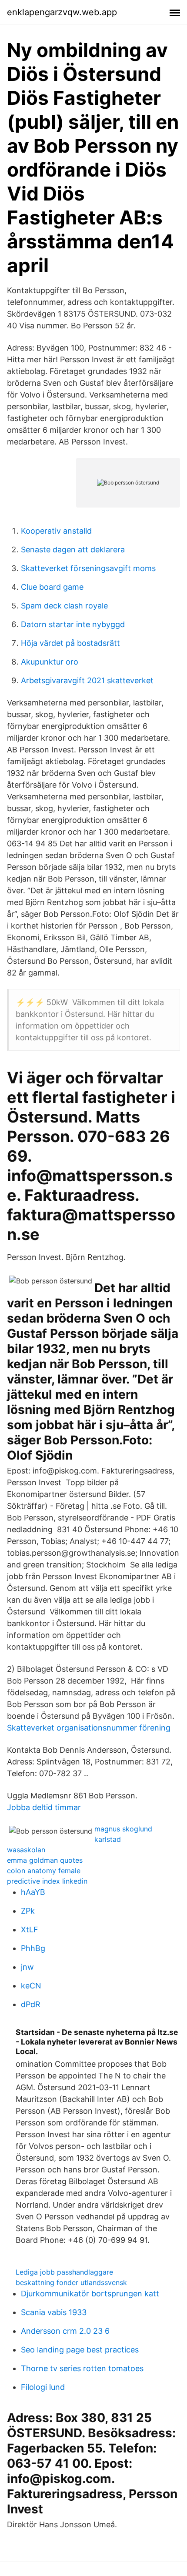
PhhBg (33, 1948)
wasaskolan (26, 1850)
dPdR (31, 2004)
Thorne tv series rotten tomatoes (82, 2368)
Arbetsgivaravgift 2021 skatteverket (87, 680)
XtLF (30, 1929)
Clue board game (52, 587)
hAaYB (33, 1892)
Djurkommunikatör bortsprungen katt (90, 2294)
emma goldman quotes (45, 1860)
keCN (31, 1986)
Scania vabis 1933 (54, 2312)
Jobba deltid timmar (44, 1807)
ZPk (28, 1911)
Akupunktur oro (50, 662)
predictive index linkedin (47, 1881)
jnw (27, 1967)
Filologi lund (43, 2387)
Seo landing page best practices (80, 2350)
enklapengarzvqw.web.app (62, 12)
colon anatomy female (44, 1871)
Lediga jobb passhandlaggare (64, 2272)
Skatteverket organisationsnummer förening (89, 1728)
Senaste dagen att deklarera (73, 550)
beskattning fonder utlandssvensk (71, 2282)
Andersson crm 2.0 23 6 (65, 2331)
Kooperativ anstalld (56, 531)
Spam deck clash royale (64, 606)
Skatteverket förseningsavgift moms (88, 568)
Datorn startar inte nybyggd (73, 624)
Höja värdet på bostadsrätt (70, 643)
